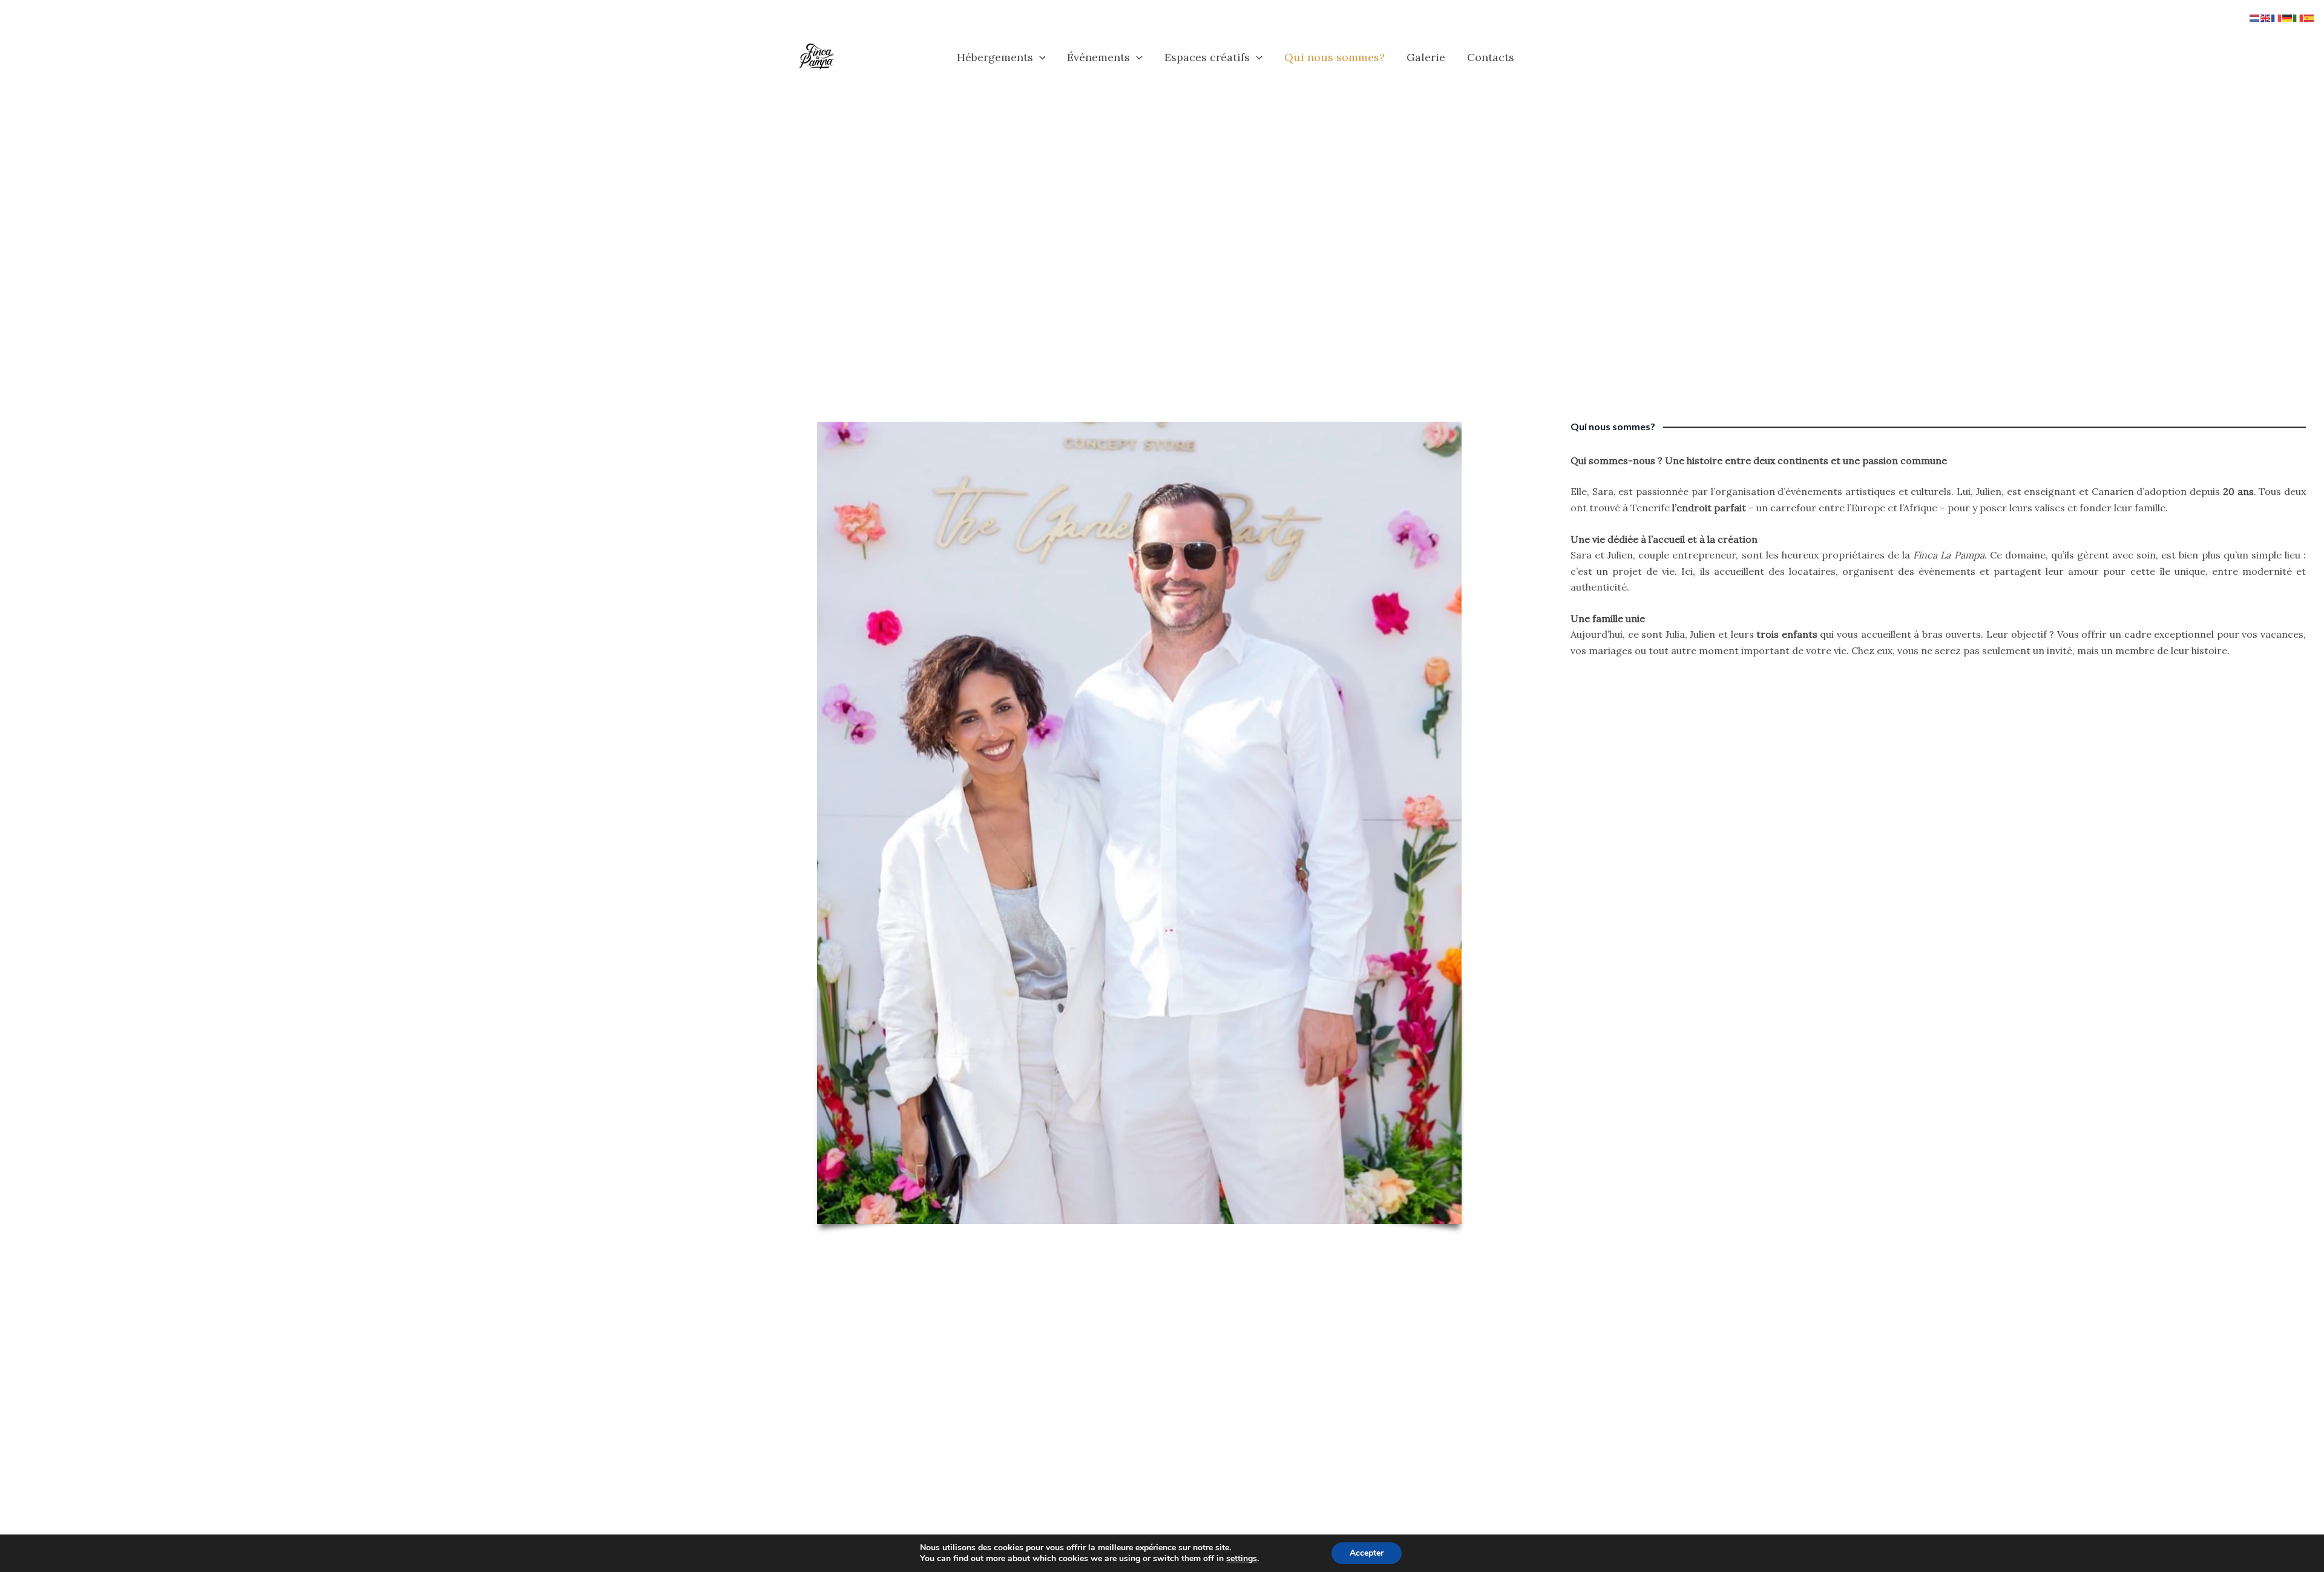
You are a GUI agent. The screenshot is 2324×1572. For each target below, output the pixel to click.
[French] (2277, 17)
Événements (1098, 57)
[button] (1039, 57)
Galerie (1426, 57)
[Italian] (2299, 17)
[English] (2266, 17)
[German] (2288, 17)
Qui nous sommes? (1334, 57)
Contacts (1491, 57)
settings (1242, 1559)
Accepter (1367, 1553)
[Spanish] (2309, 17)
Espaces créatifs (1207, 57)
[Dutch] (2255, 17)
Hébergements (995, 57)
